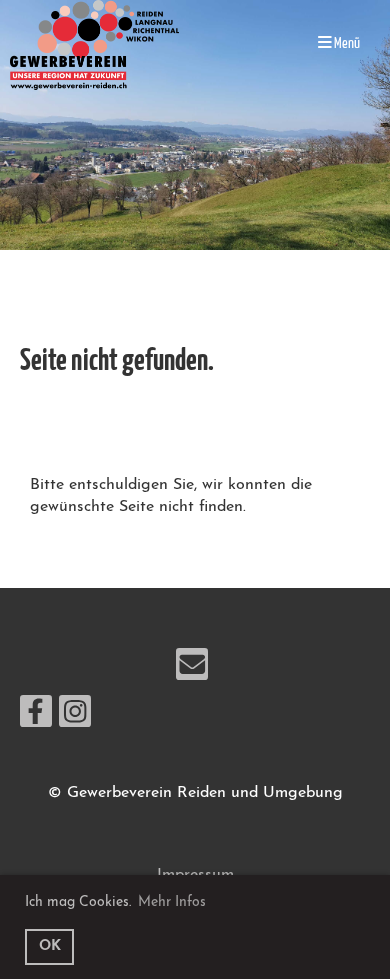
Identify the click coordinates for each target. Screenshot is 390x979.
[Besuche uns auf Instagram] (75, 719)
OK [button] (50, 946)
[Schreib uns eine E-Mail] (192, 672)
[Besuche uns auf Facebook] (36, 719)
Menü (346, 44)
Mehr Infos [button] (172, 902)
